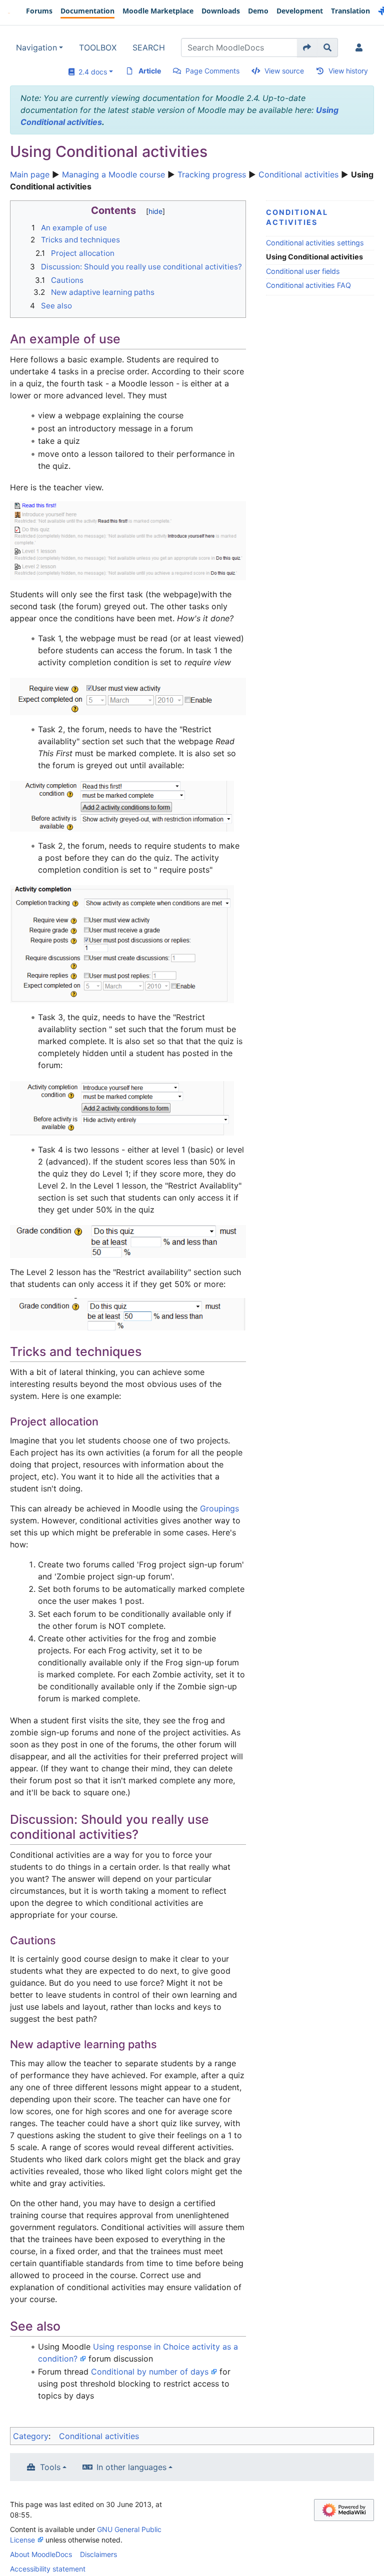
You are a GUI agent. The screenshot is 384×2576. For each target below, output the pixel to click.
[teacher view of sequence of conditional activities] (128, 540)
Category (31, 2436)
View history (348, 71)
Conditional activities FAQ (308, 285)
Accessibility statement (48, 2569)
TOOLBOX (98, 47)
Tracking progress (212, 174)
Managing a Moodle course (113, 174)
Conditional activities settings (315, 243)
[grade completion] (128, 1241)
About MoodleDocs (41, 2554)
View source (284, 71)
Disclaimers (98, 2554)
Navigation (36, 47)
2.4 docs (91, 72)
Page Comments (212, 71)
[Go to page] (307, 47)
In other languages (131, 2467)
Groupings (219, 1508)
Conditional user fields (303, 271)
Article (150, 71)
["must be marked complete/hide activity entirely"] (122, 1108)
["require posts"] (122, 944)
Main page (30, 174)
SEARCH (149, 47)
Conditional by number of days (150, 2372)
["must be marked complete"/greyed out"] (122, 806)
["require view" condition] (128, 696)
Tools (50, 2467)
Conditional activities (298, 174)
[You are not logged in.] (361, 47)
